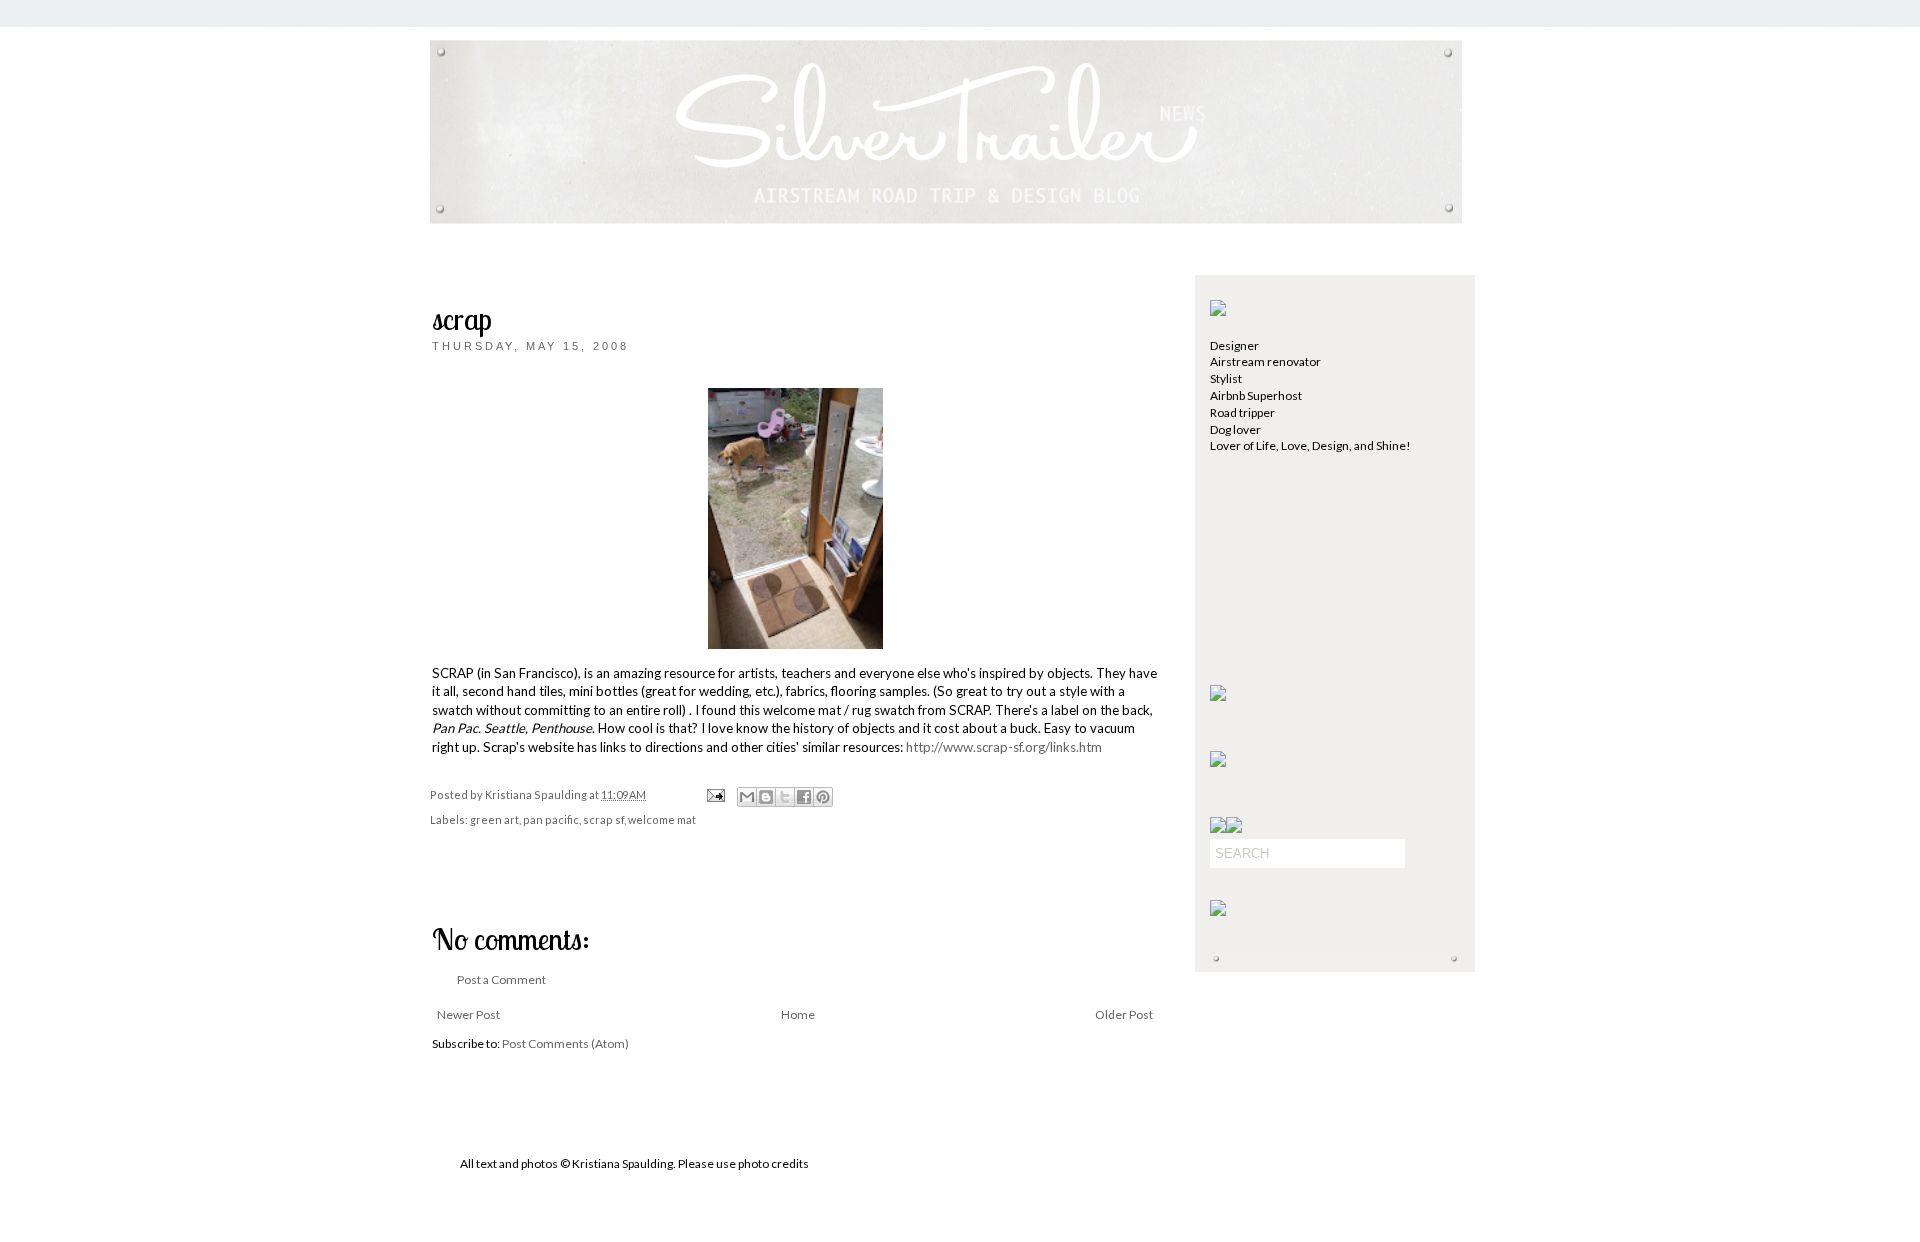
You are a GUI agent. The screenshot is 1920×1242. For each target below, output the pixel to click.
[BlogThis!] (766, 797)
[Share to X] (785, 797)
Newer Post (468, 1014)
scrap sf (603, 819)
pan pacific (551, 819)
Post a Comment (501, 979)
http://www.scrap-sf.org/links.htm (1004, 747)
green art (494, 819)
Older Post (1124, 1014)
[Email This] (747, 797)
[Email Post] (714, 794)
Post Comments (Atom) (565, 1043)
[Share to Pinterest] (823, 797)
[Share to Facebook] (804, 797)
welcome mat (662, 819)
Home (798, 1014)
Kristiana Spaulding (537, 794)
